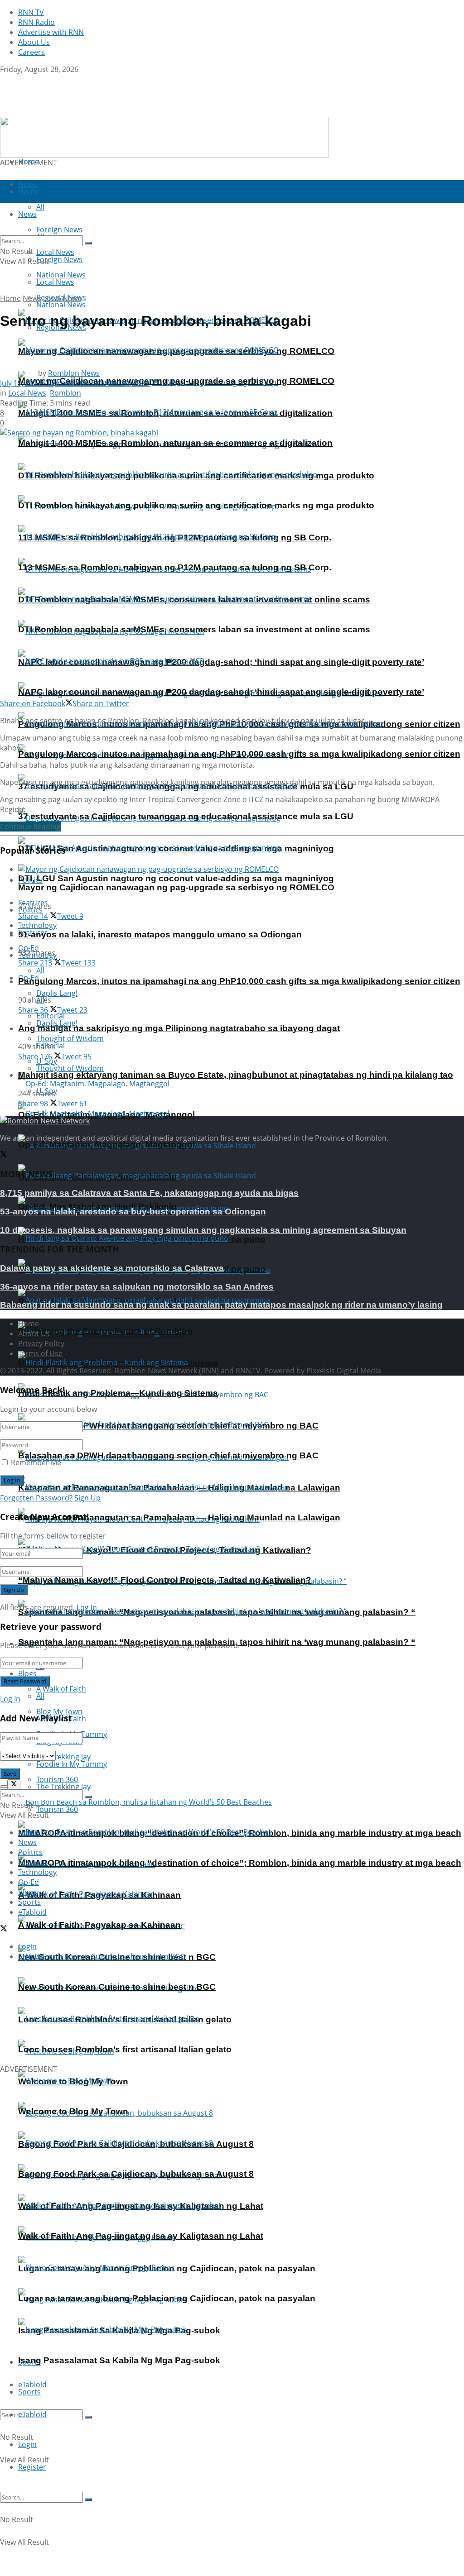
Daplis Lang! (57, 993)
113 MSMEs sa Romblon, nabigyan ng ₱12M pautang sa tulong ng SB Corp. (175, 567)
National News (61, 305)
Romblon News (74, 373)
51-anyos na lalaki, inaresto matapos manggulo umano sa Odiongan (160, 934)
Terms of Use (40, 1353)
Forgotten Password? (36, 1498)
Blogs (27, 1673)
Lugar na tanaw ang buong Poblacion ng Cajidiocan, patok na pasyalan (167, 2298)
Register (32, 2467)
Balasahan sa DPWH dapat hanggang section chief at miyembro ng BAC (168, 1455)
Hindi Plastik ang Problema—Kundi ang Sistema (118, 1393)
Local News (55, 282)
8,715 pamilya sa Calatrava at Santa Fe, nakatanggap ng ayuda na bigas (149, 1193)
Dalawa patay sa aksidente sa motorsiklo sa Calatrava (112, 1268)
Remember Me (36, 1462)
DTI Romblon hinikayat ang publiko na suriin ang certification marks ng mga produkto (196, 505)
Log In (87, 1607)
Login (27, 2444)
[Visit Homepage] (57, 112)
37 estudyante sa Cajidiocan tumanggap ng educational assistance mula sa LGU (186, 816)
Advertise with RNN (51, 32)
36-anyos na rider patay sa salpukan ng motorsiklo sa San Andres (137, 1287)
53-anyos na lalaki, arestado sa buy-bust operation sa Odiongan (133, 1212)
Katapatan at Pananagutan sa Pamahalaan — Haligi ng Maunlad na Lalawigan (179, 1517)
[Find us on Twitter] (4, 79)
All (40, 970)
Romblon (65, 393)
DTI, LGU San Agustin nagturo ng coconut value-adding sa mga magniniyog (176, 878)
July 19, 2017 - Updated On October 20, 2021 (75, 383)
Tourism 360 (57, 1809)
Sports (29, 2392)
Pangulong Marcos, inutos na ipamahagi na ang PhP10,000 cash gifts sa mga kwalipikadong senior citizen (239, 754)
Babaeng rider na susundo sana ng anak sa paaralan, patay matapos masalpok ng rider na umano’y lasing (221, 1305)
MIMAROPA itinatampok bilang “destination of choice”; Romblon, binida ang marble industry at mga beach (240, 1863)
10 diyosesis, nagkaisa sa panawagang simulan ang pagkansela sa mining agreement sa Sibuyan (203, 1230)
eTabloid (32, 2414)
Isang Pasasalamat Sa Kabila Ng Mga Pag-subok (119, 2360)
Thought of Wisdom (70, 1038)
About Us (34, 42)
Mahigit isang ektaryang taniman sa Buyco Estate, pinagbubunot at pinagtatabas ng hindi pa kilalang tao (236, 1075)
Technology (37, 1872)
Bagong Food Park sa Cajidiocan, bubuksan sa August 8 (136, 2174)
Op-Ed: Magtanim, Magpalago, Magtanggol (106, 1145)
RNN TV (31, 12)
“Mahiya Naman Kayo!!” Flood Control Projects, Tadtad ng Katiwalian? (165, 1580)
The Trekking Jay (63, 1787)
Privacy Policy (41, 1343)
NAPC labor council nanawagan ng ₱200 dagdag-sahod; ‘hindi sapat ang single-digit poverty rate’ (221, 662)
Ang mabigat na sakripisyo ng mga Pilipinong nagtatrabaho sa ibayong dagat (179, 1028)
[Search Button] (88, 2417)
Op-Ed (29, 1882)
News (32, 298)
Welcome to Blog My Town (73, 2111)
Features (33, 1862)
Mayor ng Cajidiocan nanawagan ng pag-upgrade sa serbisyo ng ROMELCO (176, 381)
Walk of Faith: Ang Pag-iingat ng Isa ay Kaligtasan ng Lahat (141, 2236)
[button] (14, 2016)
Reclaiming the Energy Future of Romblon (105, 1331)
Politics (30, 1852)
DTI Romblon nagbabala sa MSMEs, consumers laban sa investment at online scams (194, 629)
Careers (31, 52)
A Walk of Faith (61, 1689)
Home (29, 162)
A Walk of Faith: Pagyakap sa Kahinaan (99, 1925)
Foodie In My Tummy (72, 1764)
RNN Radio (36, 22)
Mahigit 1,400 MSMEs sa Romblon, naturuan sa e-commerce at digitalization (175, 443)
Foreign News (59, 259)
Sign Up (87, 1498)
